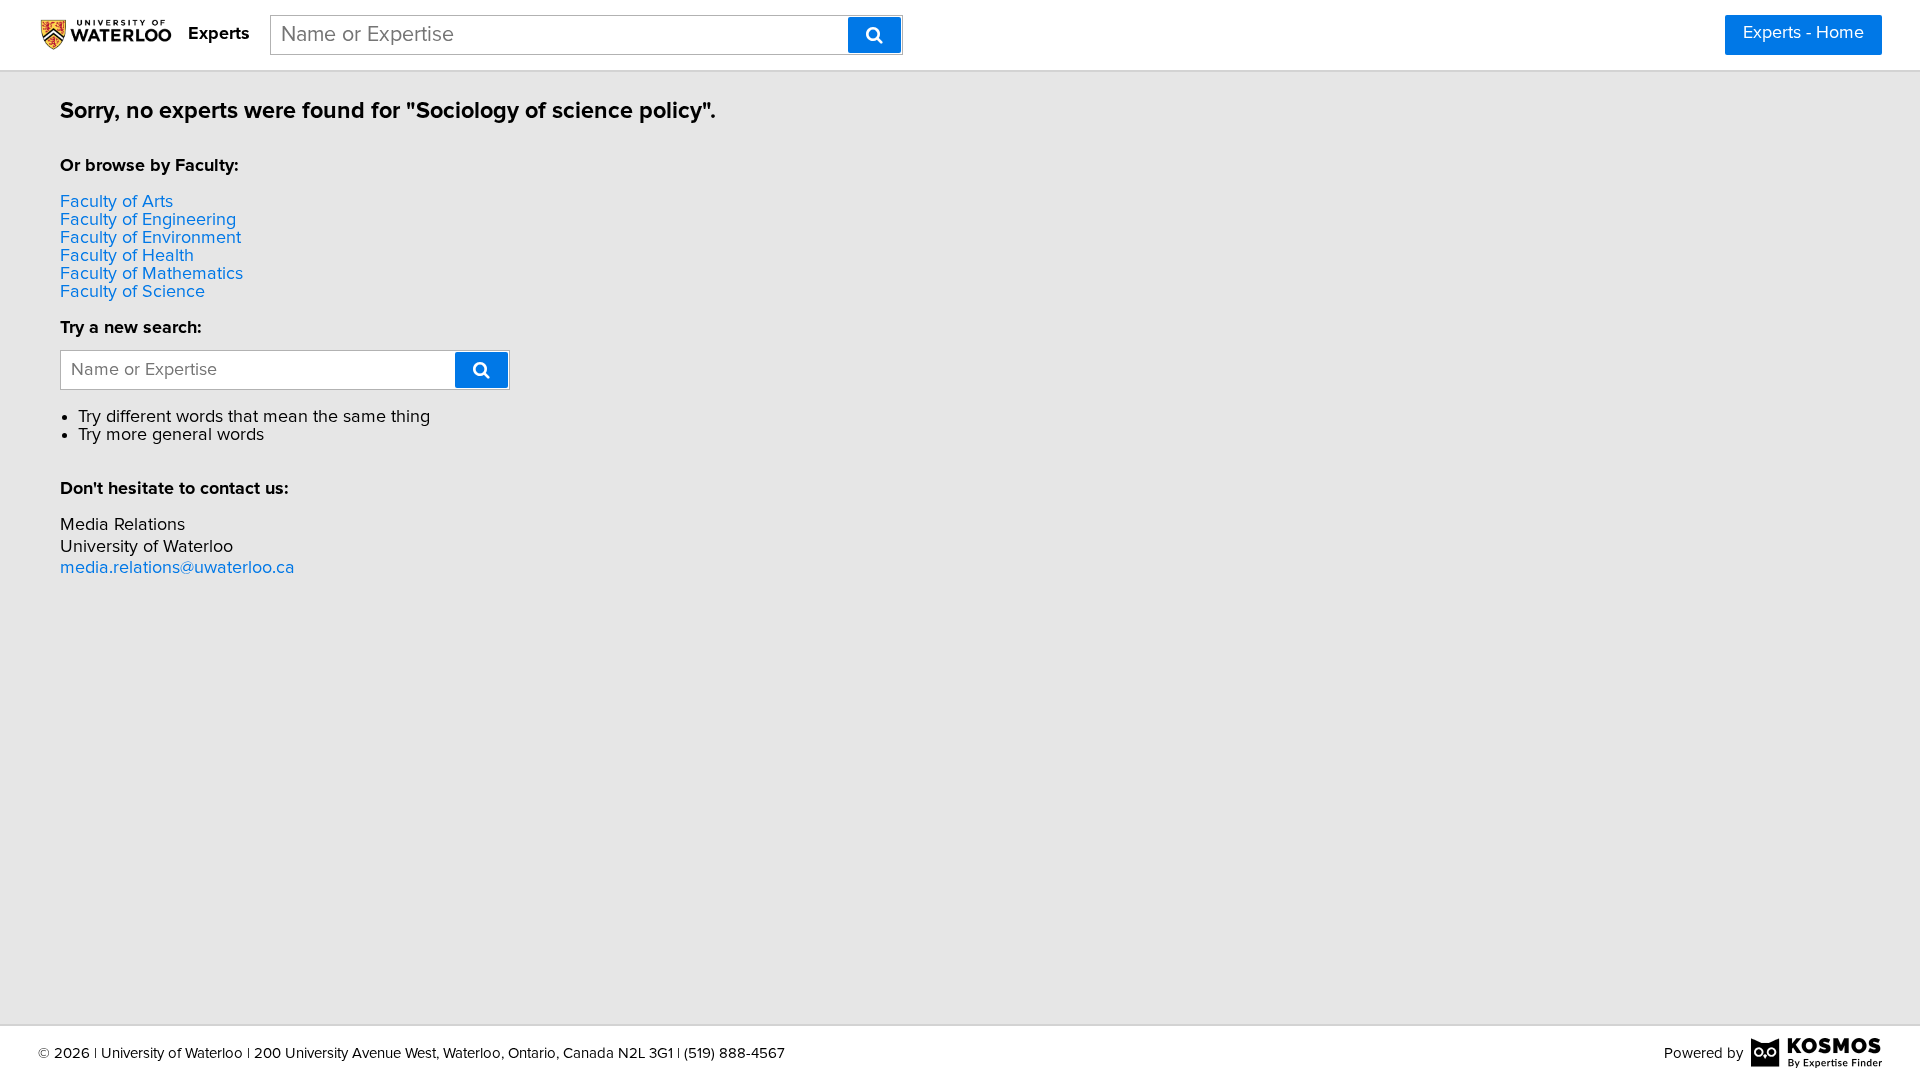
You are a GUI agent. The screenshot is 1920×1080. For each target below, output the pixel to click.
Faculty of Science (132, 292)
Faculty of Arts (116, 202)
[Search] (874, 35)
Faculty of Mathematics (151, 274)
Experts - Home (1803, 33)
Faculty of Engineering (148, 220)
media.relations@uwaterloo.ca (177, 568)
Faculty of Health (127, 256)
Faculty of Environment (150, 238)
